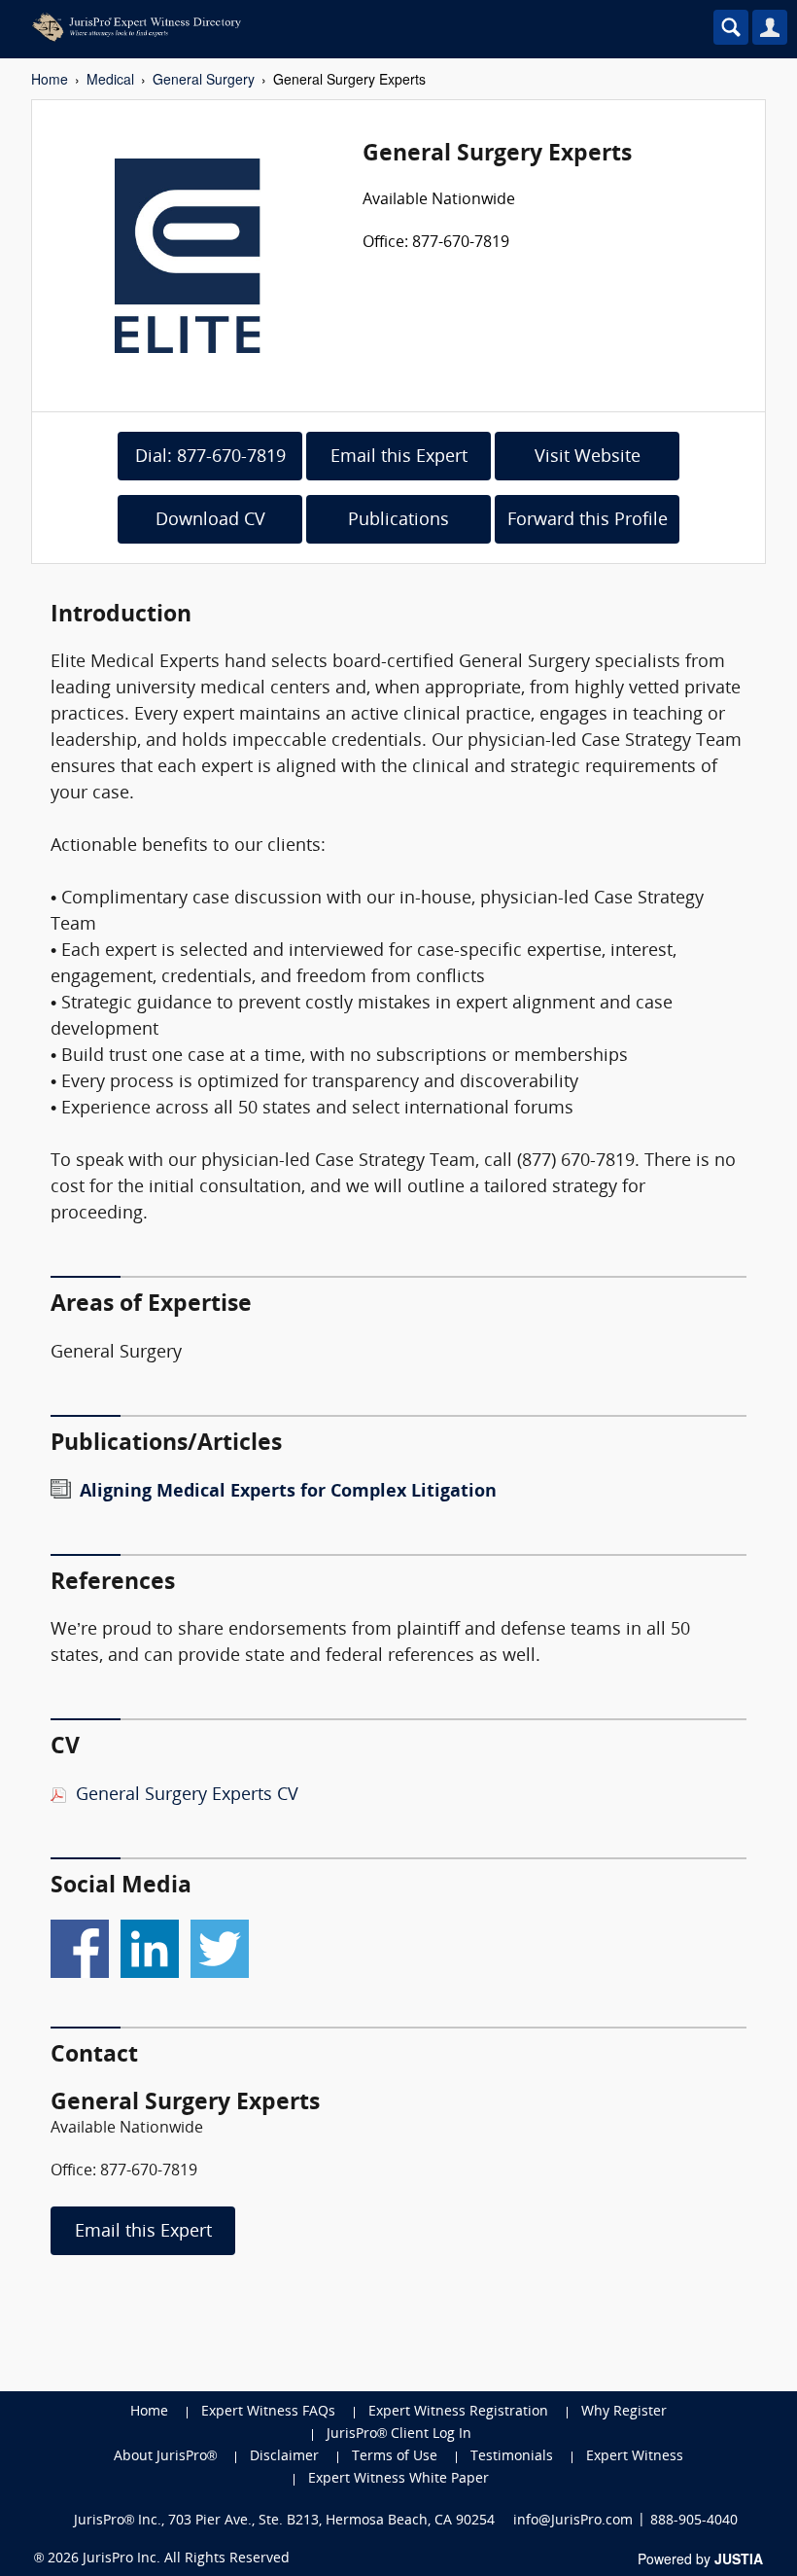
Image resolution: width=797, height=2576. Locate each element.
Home (50, 79)
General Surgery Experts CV (187, 1796)
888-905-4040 (694, 2521)
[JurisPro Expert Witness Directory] (316, 27)
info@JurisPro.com (573, 2521)
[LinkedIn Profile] (150, 1945)
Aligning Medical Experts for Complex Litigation (288, 1492)
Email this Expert (399, 458)
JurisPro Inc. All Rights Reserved (186, 2559)
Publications (398, 521)
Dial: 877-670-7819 (210, 458)
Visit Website (588, 458)
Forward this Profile (588, 521)
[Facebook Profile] (80, 1945)
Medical (110, 79)
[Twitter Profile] (220, 1945)
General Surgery (204, 79)
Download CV (210, 521)
